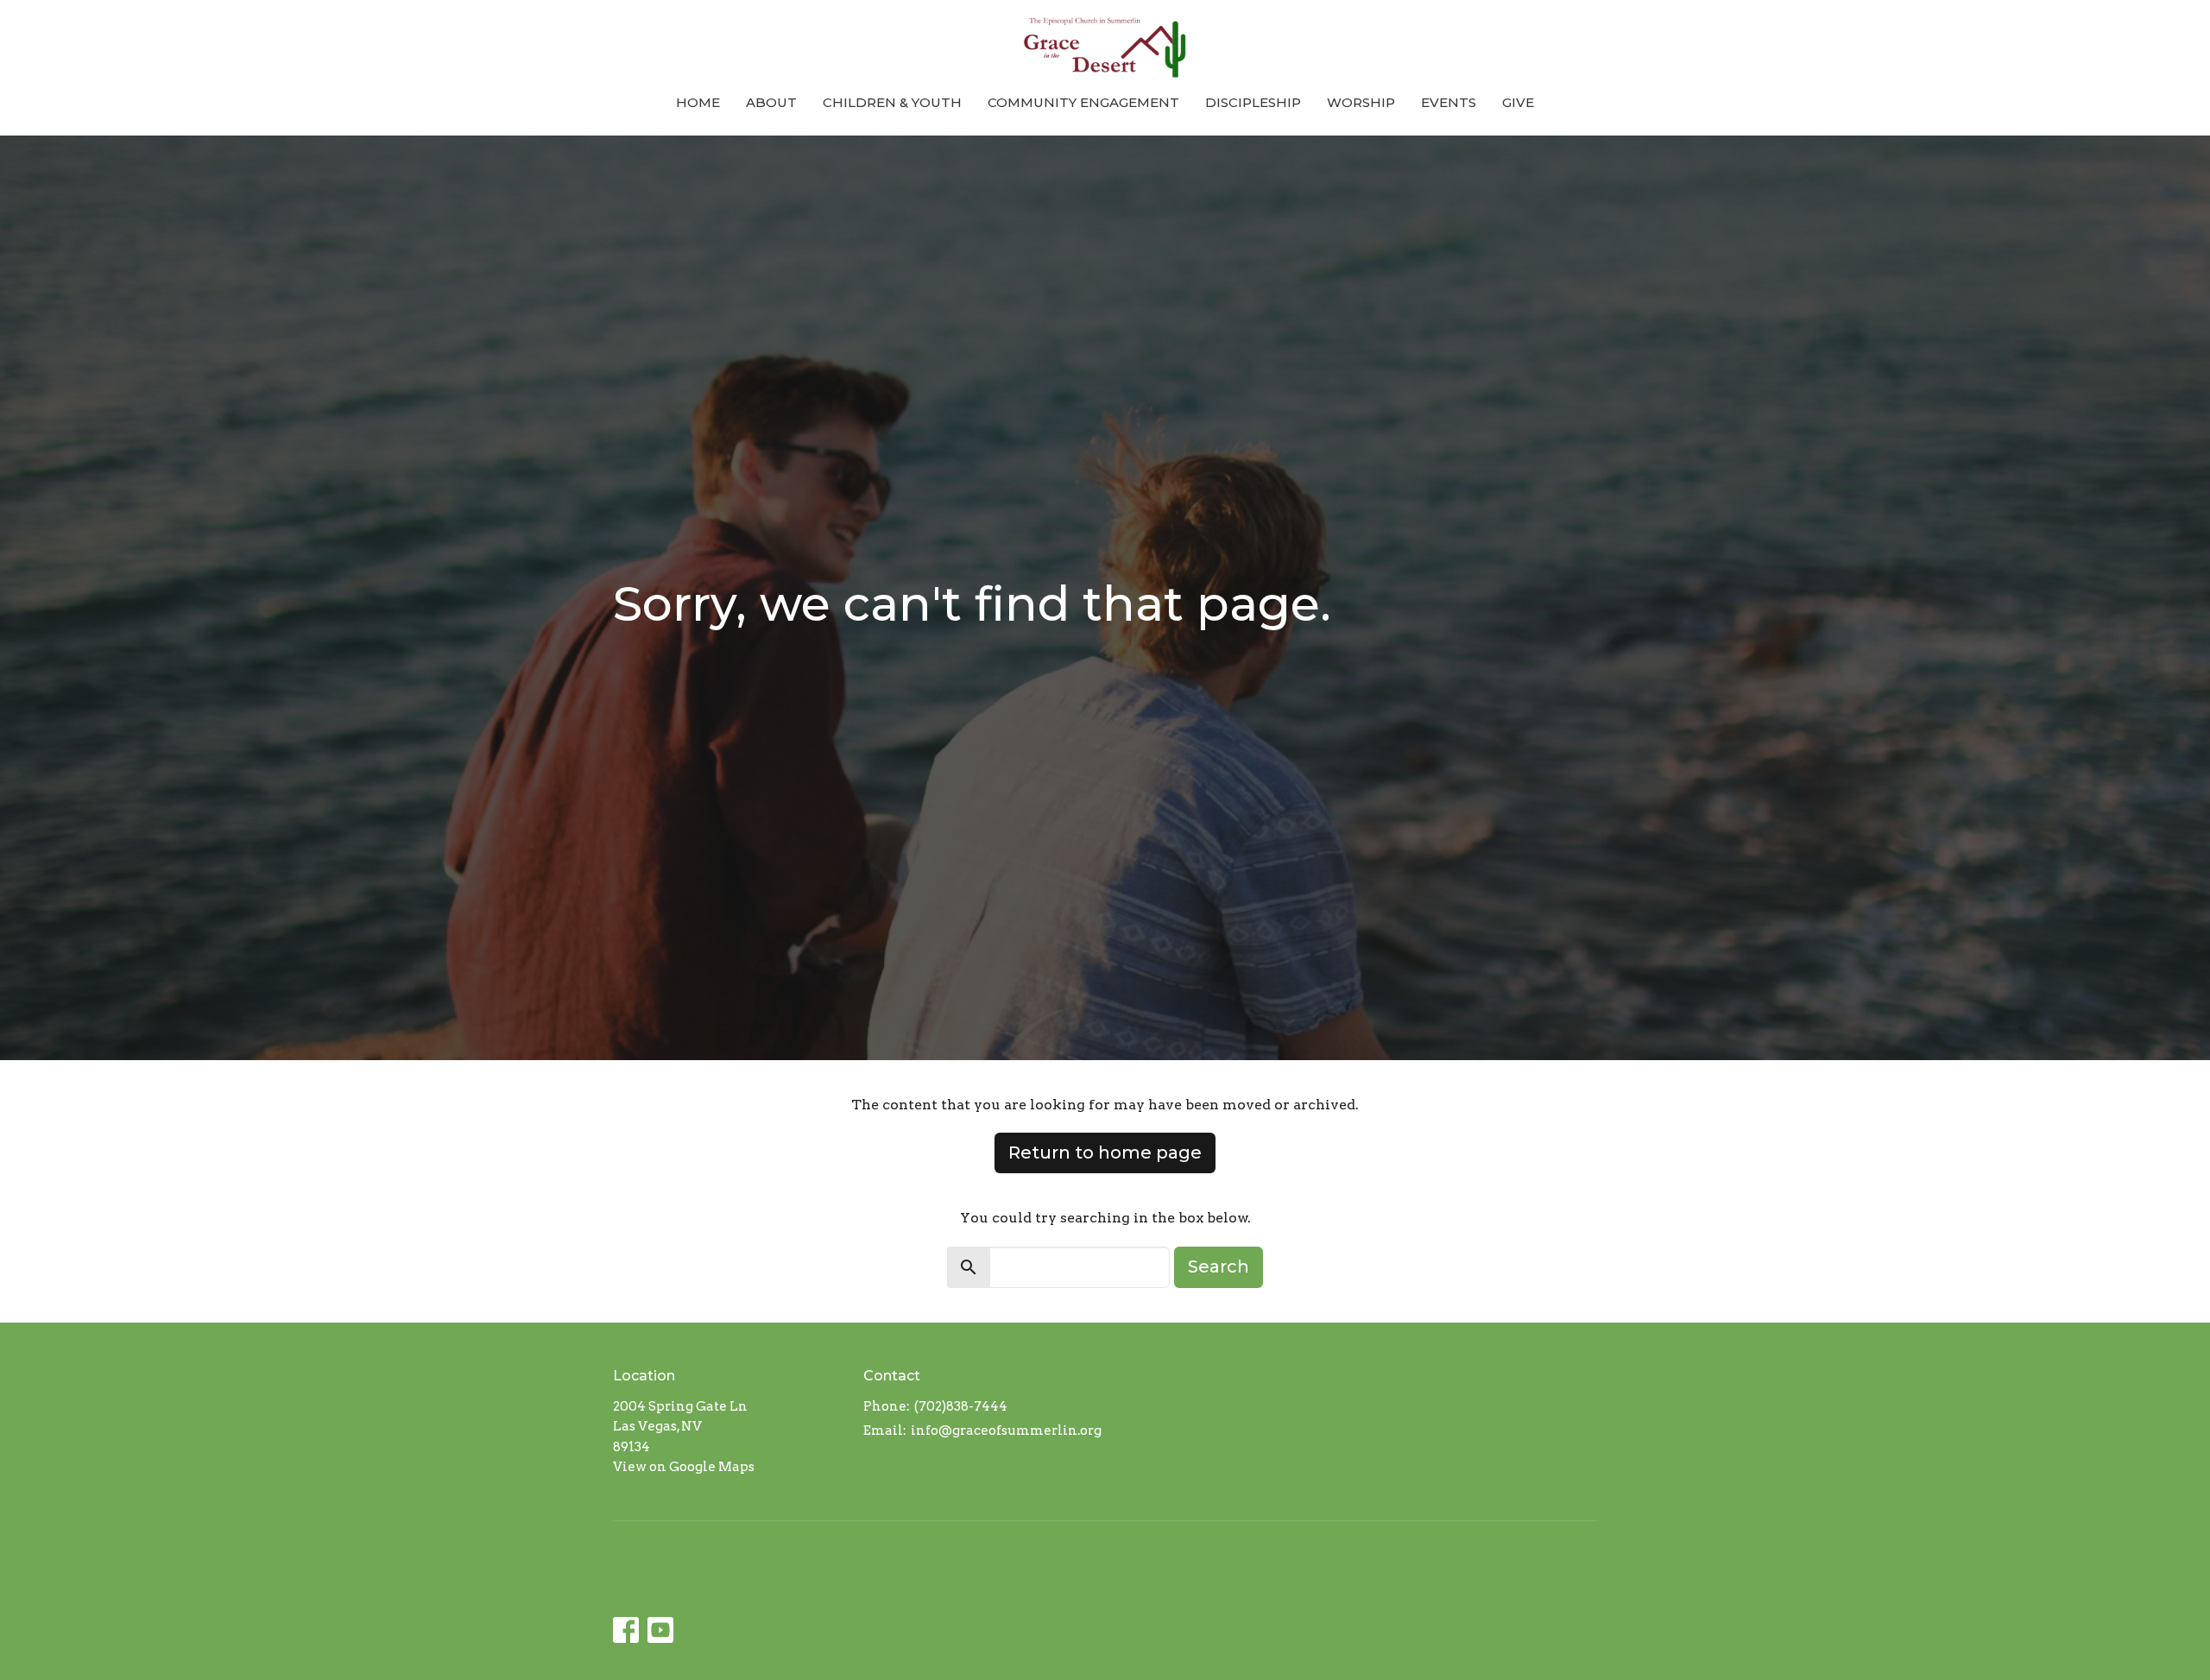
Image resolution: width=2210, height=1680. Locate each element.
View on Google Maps (684, 1467)
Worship (1361, 102)
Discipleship (1253, 102)
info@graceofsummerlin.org (1006, 1431)
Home (698, 102)
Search (1219, 1266)
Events (1449, 102)
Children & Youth (892, 102)
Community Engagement (1083, 102)
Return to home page (1105, 1153)
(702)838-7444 (961, 1406)
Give (1518, 102)
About (771, 102)
